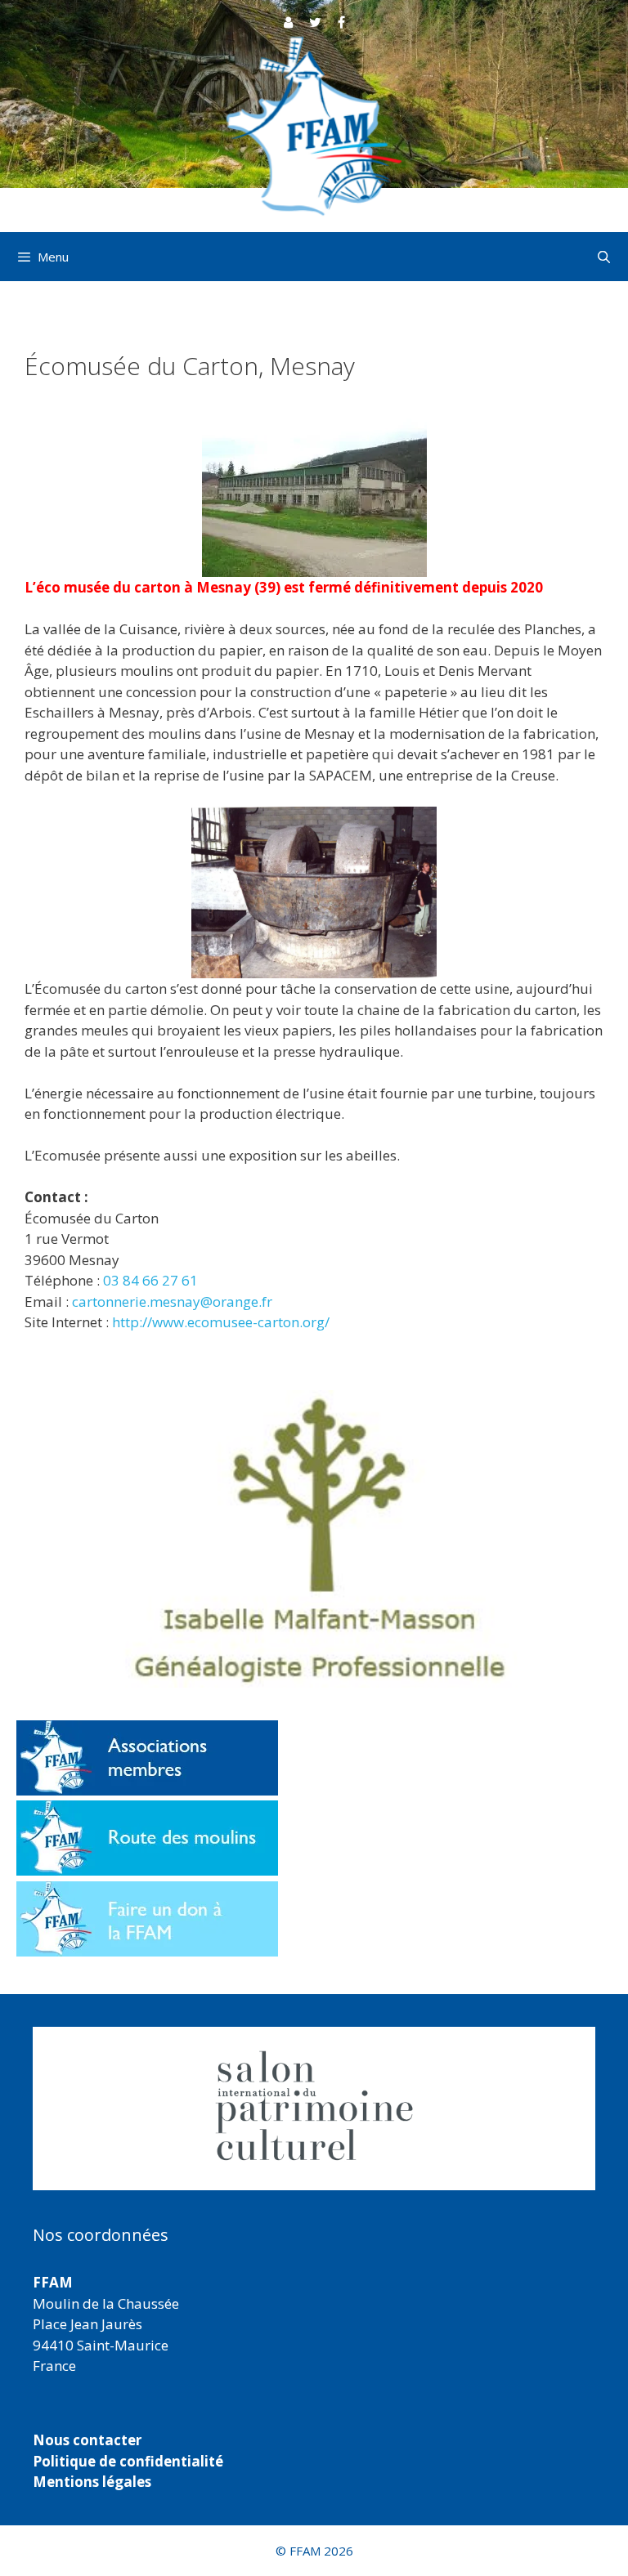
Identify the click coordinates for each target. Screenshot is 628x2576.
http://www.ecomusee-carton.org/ (221, 1322)
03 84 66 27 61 (150, 1280)
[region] (314, 2109)
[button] (314, 2109)
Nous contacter (87, 2440)
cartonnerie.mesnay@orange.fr (172, 1301)
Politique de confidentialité (128, 2461)
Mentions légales (92, 2482)
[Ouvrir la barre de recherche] (604, 257)
